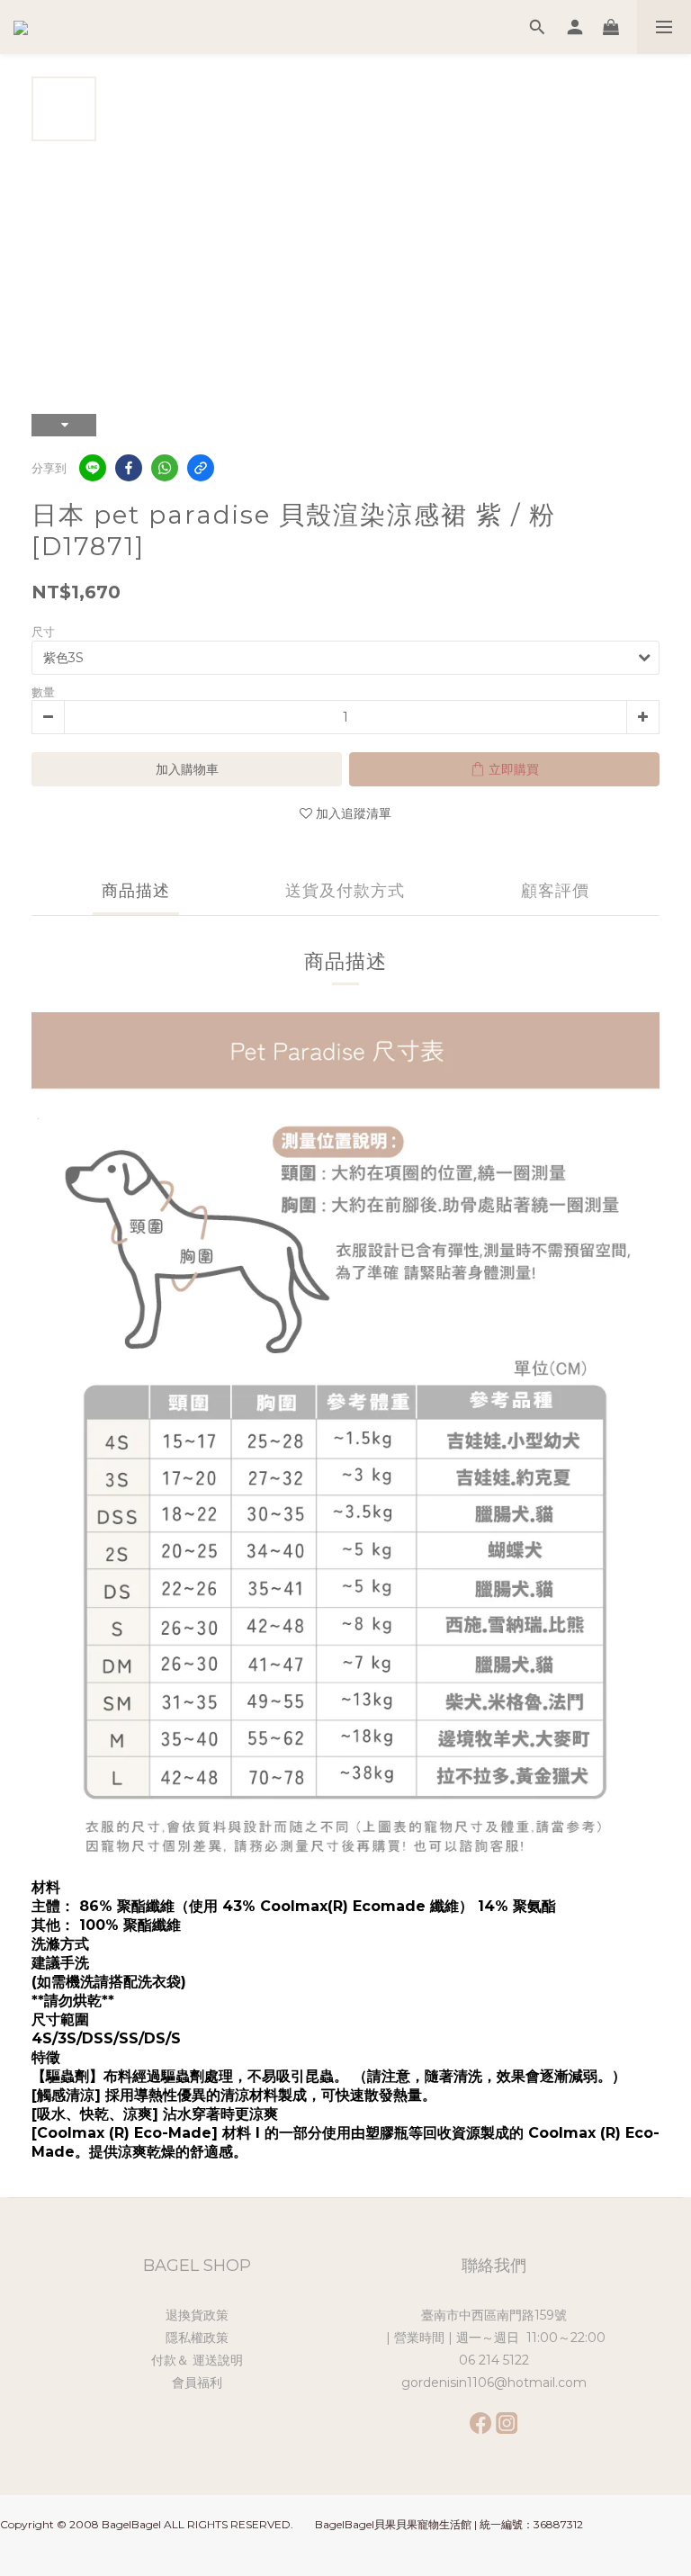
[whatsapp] (165, 468)
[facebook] (129, 468)
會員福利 (197, 2383)
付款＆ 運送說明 (197, 2360)
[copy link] (201, 468)
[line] (93, 468)
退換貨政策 (197, 2315)
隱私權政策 (197, 2338)
